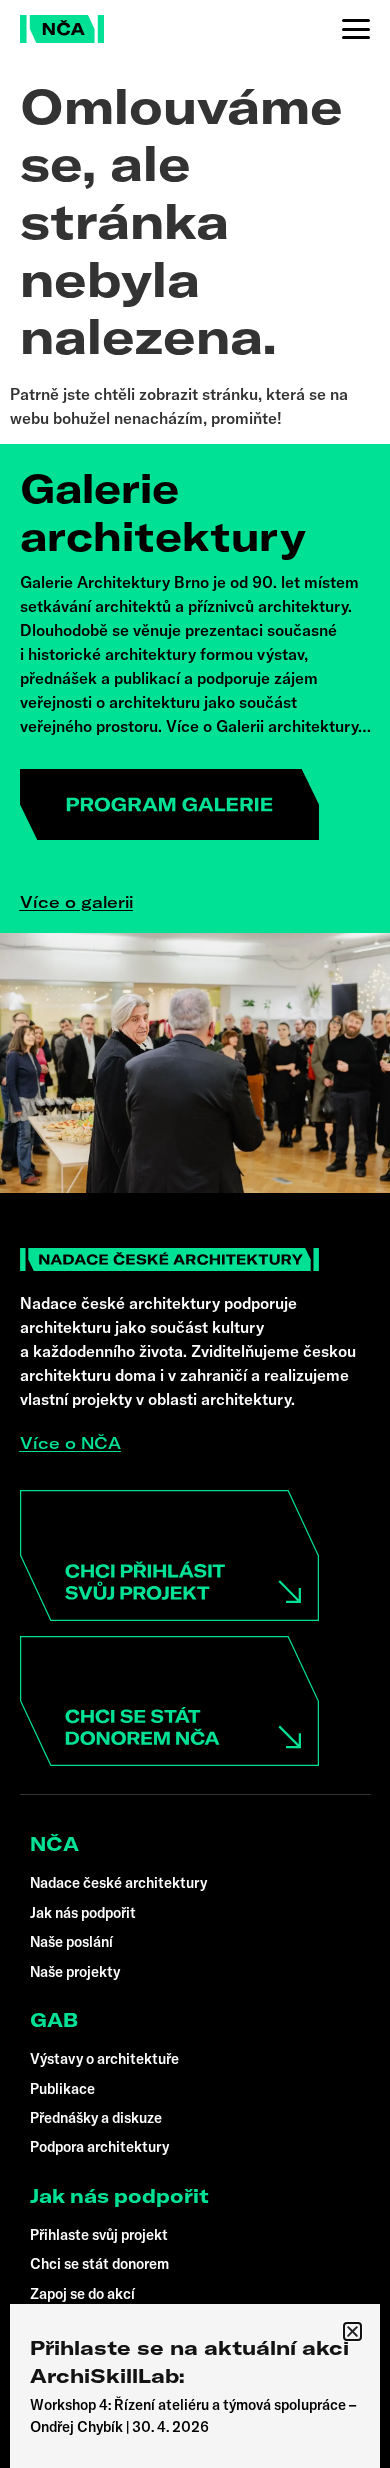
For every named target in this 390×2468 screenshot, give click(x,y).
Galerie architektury (163, 512)
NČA (54, 1844)
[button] (352, 2331)
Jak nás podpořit (119, 2196)
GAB (54, 2020)
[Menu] (356, 29)
